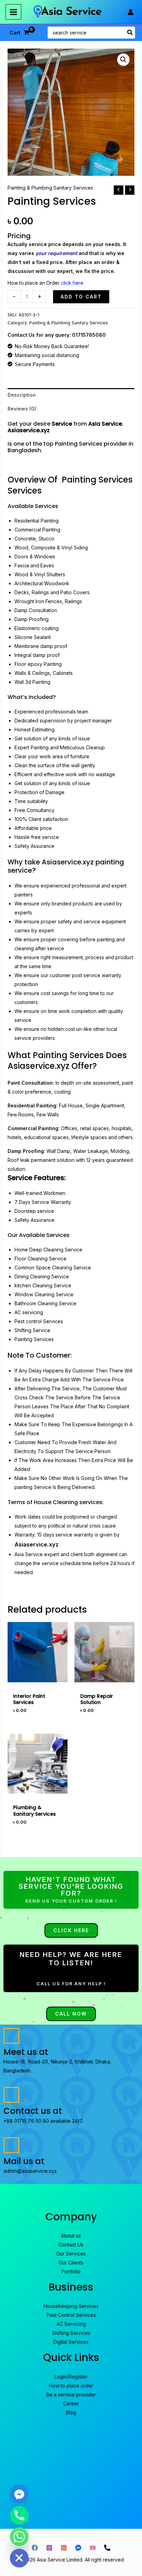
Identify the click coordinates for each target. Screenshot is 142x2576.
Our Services (71, 2254)
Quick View (37, 1677)
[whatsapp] (64, 2548)
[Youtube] (93, 2548)
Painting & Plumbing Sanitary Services (50, 188)
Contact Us (71, 2245)
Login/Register (71, 2377)
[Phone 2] (107, 2548)
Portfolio (71, 2271)
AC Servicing (71, 2324)
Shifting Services (71, 2333)
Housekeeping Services (71, 2306)
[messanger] (78, 2548)
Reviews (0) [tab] (22, 409)
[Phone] (19, 2515)
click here (72, 283)
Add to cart (81, 297)
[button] (123, 60)
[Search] (130, 33)
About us (71, 2236)
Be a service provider (71, 2395)
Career (71, 2403)
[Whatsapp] (19, 2537)
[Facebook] (35, 2548)
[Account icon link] (131, 12)
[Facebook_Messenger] (19, 2494)
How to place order (71, 2386)
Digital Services (71, 2342)
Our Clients (71, 2263)
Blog (71, 2412)
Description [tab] (22, 395)
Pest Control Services (71, 2315)
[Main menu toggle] (13, 12)
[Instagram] (49, 2548)
